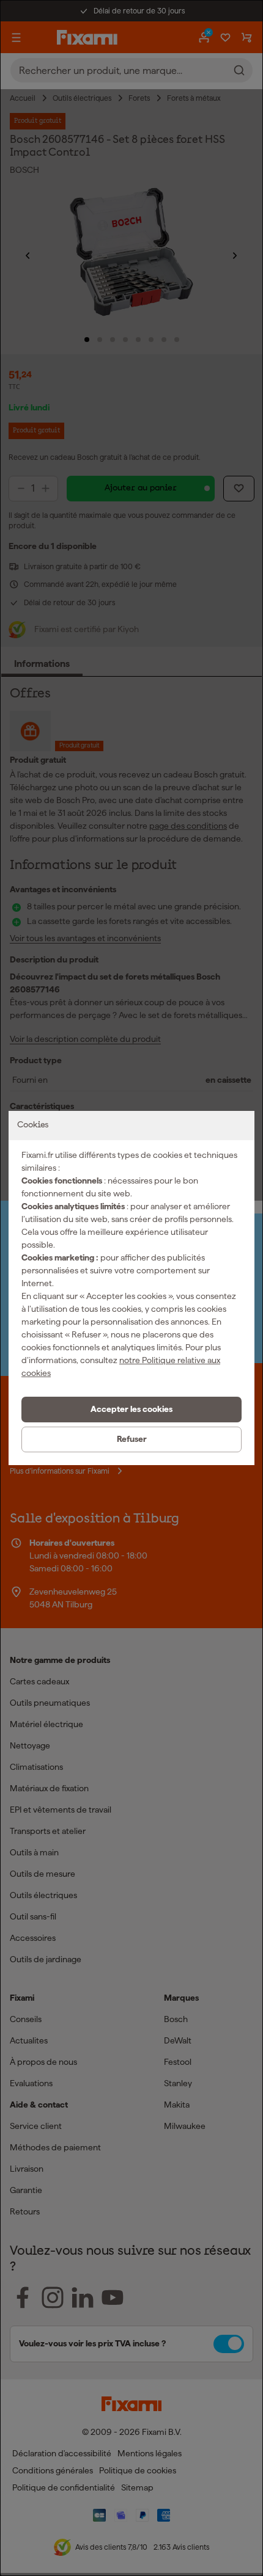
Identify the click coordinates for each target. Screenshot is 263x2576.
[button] (131, 1410)
